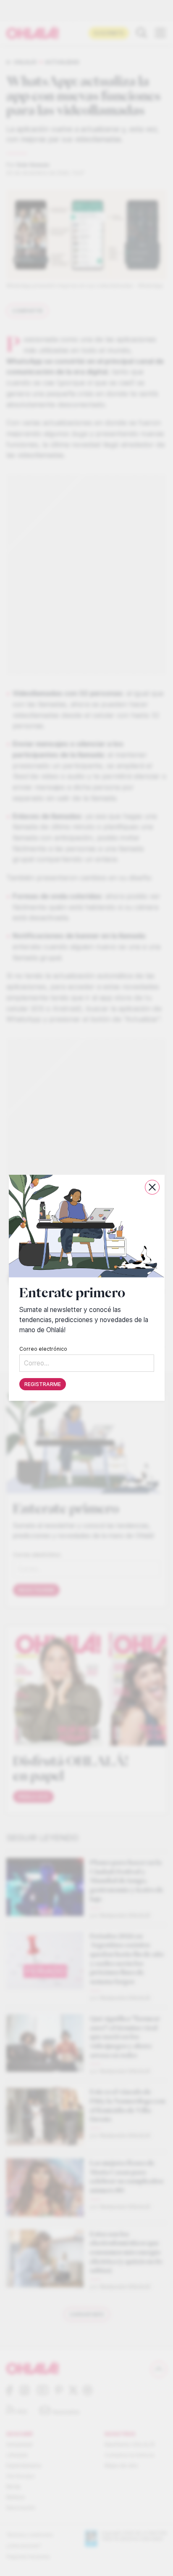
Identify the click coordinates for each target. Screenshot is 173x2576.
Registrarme (43, 1385)
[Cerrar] (152, 1187)
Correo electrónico (43, 1349)
